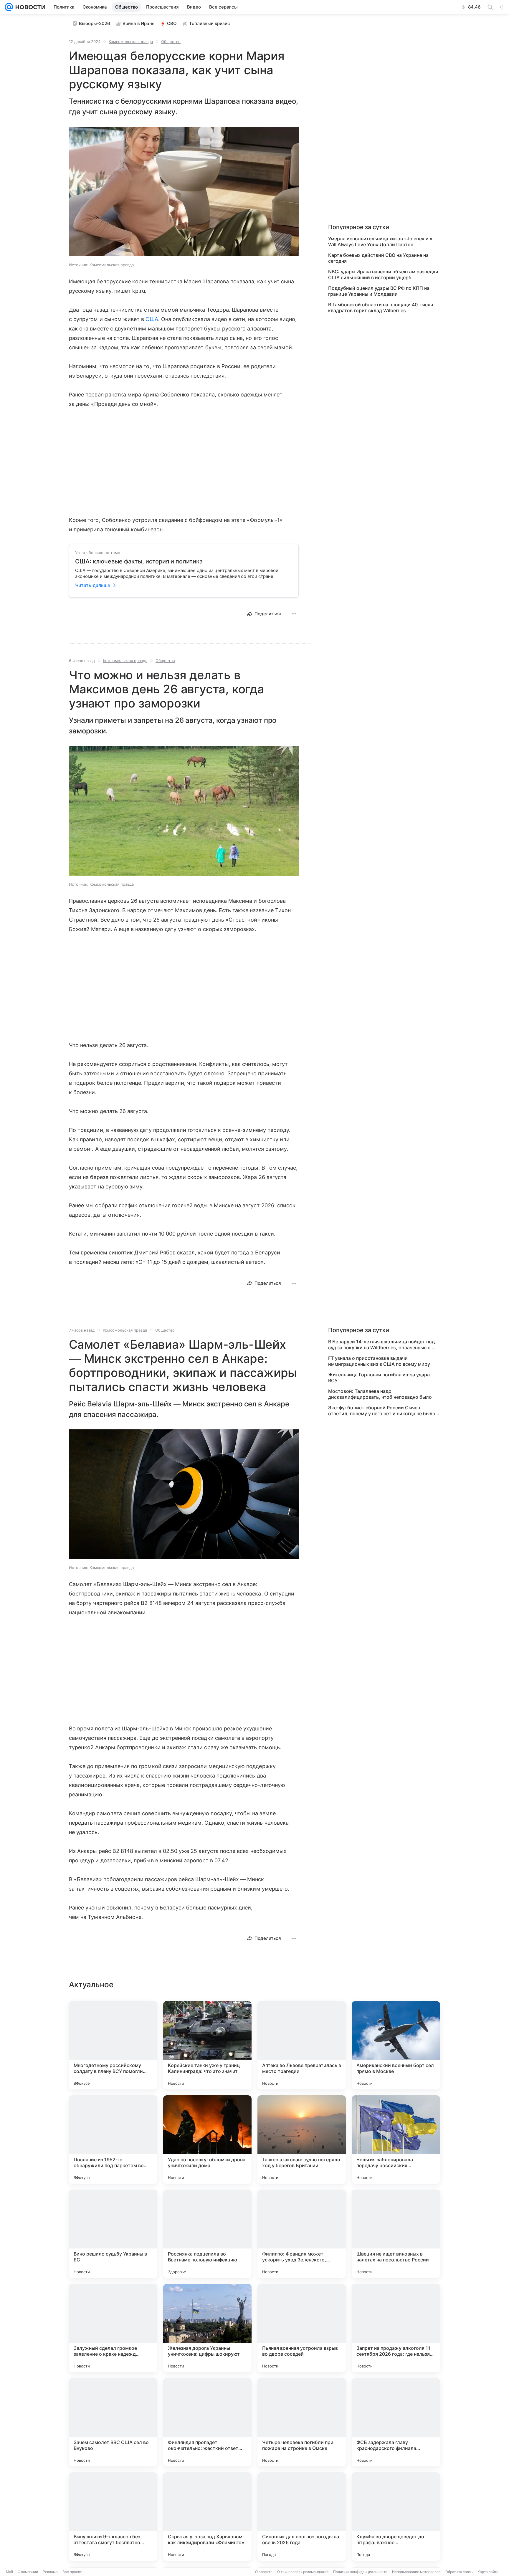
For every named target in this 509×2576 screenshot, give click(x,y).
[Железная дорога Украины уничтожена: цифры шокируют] (207, 2328)
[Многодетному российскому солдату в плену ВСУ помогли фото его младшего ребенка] (113, 2045)
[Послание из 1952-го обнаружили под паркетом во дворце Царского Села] (113, 2139)
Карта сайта (488, 2572)
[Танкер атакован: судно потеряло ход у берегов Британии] (302, 2139)
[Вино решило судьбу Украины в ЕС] (113, 2234)
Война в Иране (139, 23)
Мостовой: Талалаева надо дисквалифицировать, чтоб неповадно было (380, 1394)
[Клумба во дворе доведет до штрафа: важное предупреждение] (396, 2517)
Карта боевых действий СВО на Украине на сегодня (378, 258)
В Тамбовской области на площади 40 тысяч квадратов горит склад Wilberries (381, 307)
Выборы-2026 (95, 23)
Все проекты (73, 2572)
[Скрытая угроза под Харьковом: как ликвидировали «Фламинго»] (207, 2517)
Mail (9, 2572)
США (152, 319)
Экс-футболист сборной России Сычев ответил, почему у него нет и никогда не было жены (382, 1411)
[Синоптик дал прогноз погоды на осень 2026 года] (302, 2517)
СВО (172, 23)
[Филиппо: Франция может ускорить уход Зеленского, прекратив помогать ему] (302, 2234)
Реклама (50, 2572)
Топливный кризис (210, 23)
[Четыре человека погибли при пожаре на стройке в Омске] (302, 2422)
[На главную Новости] (29, 7)
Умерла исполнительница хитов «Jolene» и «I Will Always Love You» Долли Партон (381, 242)
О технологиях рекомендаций (303, 2572)
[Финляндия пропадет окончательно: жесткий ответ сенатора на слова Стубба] (207, 2422)
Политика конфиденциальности (360, 2572)
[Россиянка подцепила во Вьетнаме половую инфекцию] (207, 2234)
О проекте (264, 2572)
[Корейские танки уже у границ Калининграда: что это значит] (207, 2045)
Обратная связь (459, 2572)
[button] (184, 192)
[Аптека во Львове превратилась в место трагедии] (302, 2045)
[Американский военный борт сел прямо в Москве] (396, 2045)
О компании (28, 2572)
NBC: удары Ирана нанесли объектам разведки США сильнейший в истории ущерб (383, 275)
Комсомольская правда (131, 42)
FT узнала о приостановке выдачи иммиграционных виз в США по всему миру (379, 1361)
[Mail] (9, 7)
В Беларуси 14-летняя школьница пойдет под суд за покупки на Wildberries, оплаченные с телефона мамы (381, 1345)
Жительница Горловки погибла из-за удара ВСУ (379, 1378)
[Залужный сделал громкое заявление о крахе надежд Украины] (113, 2328)
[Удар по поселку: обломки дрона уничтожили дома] (207, 2139)
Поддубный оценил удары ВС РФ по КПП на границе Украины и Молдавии (379, 291)
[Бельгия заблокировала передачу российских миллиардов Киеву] (396, 2139)
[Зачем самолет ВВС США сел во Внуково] (113, 2422)
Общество (171, 42)
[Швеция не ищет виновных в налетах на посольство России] (396, 2234)
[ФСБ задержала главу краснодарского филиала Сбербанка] (396, 2422)
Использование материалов (416, 2572)
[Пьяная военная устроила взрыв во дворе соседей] (302, 2328)
